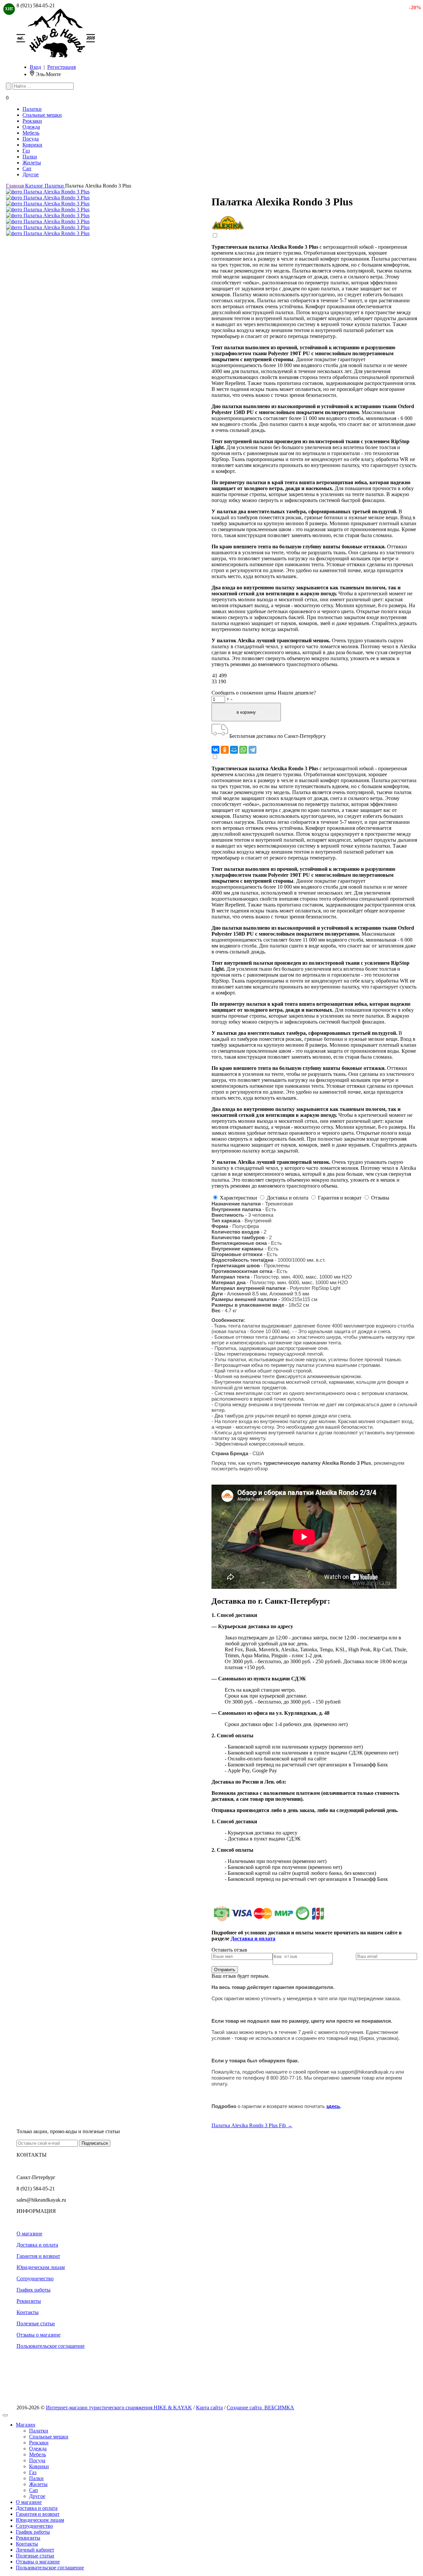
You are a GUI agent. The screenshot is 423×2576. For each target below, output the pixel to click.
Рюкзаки (32, 121)
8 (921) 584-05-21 (36, 5)
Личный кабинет (35, 2550)
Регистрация (61, 67)
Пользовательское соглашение (51, 2346)
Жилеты (32, 163)
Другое (31, 174)
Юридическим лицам (41, 2267)
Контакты (28, 2312)
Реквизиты (29, 2301)
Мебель (31, 133)
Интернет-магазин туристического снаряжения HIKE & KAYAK (119, 2407)
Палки (30, 157)
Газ (26, 151)
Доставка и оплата (37, 2245)
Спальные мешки (42, 115)
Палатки (32, 109)
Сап (27, 169)
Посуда (31, 139)
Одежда (31, 127)
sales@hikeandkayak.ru (41, 2200)
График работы (34, 2290)
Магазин (26, 2425)
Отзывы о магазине (38, 2335)
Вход (35, 67)
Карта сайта (209, 2407)
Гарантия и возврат (38, 2256)
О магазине (29, 2234)
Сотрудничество (35, 2279)
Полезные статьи (36, 2323)
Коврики (32, 145)
